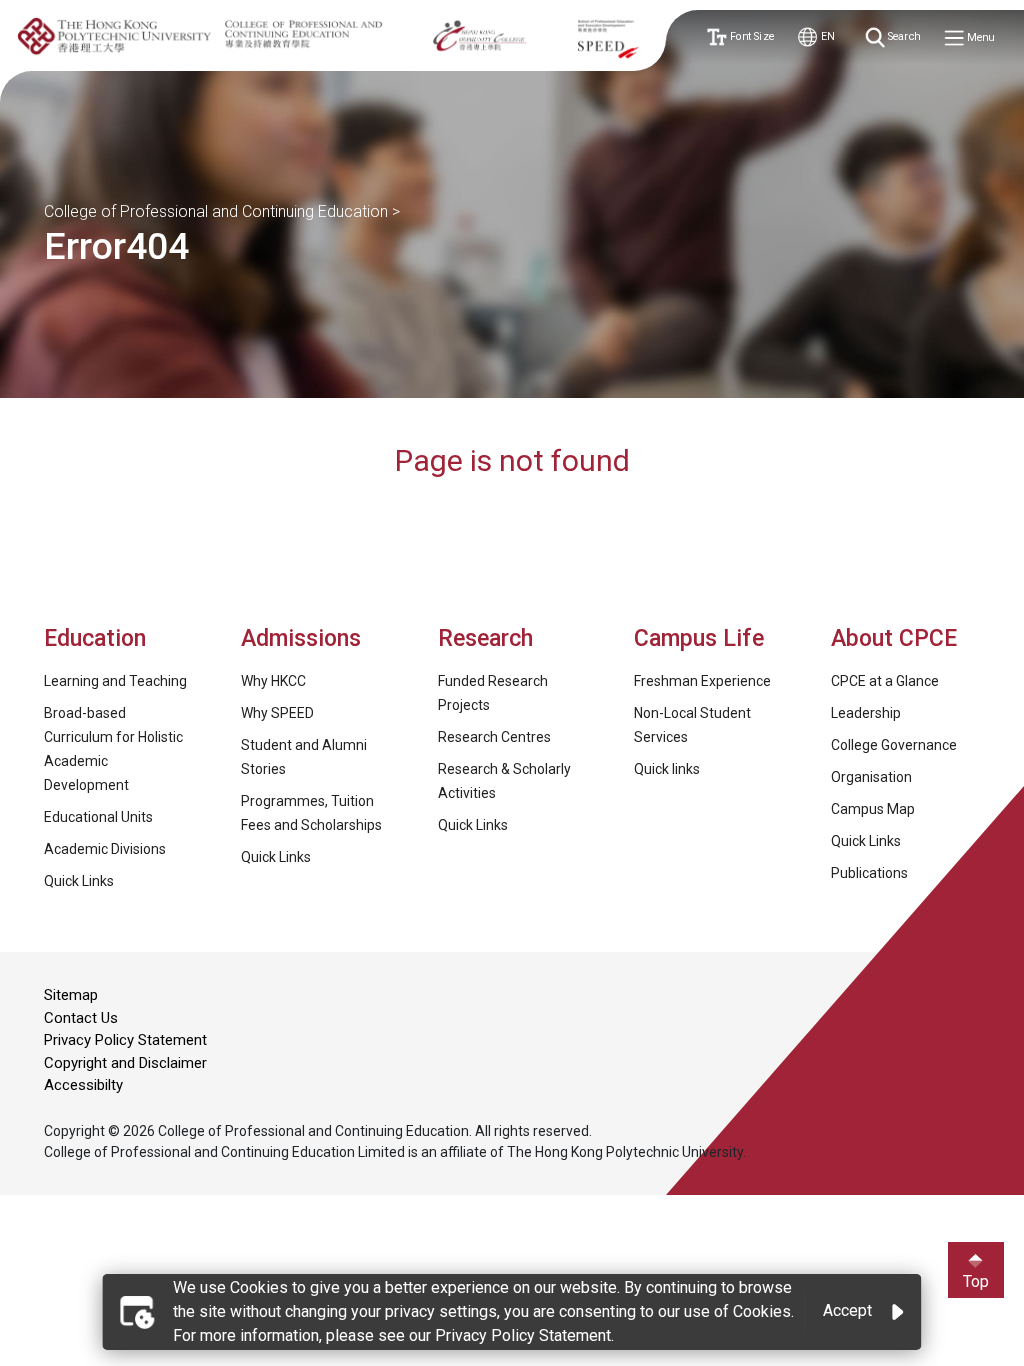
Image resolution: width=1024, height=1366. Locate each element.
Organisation (871, 777)
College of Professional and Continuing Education (216, 211)
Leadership (866, 713)
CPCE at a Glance (885, 681)
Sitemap (71, 995)
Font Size (749, 37)
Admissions (304, 638)
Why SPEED (277, 713)
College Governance (894, 745)
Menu (979, 38)
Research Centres (494, 737)
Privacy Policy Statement (125, 1040)
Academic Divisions (105, 849)
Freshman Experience (702, 681)
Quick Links (79, 881)
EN (826, 37)
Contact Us (81, 1018)
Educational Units (98, 817)
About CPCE (894, 638)
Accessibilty (83, 1085)
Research (485, 638)
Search (903, 37)
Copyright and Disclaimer (125, 1063)
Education (95, 638)
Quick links (667, 769)
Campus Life (699, 638)
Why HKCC (273, 681)
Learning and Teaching (115, 681)
